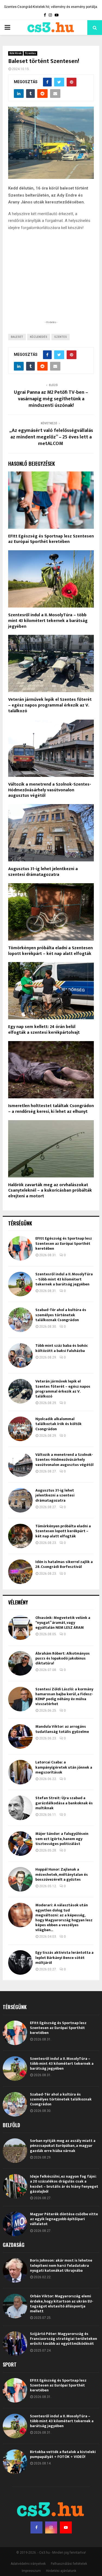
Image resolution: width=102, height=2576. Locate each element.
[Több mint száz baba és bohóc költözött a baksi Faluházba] (20, 1355)
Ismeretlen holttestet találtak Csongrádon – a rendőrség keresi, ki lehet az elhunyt (51, 1109)
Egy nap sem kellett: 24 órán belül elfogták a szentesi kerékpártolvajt (44, 1030)
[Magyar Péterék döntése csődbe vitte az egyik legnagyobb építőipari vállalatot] (15, 2224)
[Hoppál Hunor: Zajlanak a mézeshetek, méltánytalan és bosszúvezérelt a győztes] (20, 1879)
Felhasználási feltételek (69, 2564)
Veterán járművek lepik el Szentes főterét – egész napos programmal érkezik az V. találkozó (50, 705)
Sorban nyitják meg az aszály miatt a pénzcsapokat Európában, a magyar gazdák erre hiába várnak (63, 2146)
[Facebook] (36, 2527)
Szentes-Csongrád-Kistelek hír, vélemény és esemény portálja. (51, 7)
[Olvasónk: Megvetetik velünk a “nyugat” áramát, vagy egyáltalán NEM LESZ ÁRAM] (20, 1628)
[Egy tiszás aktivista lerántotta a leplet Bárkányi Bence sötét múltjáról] (20, 1962)
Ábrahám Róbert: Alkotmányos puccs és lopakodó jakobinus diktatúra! (63, 1658)
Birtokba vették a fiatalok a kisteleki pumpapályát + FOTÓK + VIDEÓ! (63, 2454)
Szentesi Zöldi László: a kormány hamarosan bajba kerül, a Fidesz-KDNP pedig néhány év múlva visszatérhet (64, 1697)
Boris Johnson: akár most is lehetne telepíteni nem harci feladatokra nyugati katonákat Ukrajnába (61, 2265)
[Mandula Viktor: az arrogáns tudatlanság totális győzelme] (20, 1736)
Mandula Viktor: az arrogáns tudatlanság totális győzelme (62, 1729)
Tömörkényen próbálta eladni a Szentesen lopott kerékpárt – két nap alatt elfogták (50, 951)
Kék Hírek (16, 53)
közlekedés (39, 337)
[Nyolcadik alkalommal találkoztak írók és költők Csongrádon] (20, 1429)
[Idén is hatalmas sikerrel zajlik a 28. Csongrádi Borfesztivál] (20, 1572)
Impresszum (31, 2571)
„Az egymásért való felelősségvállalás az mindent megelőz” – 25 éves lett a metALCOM (51, 437)
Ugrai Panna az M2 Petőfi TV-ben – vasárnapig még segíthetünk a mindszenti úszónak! (51, 399)
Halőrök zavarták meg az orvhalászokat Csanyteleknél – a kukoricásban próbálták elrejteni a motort (50, 1191)
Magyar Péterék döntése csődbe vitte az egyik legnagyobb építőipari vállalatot (64, 2219)
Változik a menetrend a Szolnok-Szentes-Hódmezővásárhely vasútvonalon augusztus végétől (50, 790)
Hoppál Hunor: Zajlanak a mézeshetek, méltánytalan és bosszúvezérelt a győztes (62, 1874)
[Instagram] (51, 2527)
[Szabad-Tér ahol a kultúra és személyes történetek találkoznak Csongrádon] (20, 1320)
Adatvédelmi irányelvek (28, 2564)
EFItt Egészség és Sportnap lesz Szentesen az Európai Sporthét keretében (51, 539)
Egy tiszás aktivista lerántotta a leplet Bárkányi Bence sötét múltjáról (64, 1957)
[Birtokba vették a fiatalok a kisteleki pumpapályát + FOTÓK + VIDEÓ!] (15, 2462)
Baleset (17, 337)
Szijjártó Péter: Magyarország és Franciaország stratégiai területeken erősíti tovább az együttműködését (64, 2339)
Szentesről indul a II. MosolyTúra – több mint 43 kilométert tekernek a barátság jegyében (48, 621)
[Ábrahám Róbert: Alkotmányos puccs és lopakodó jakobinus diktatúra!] (20, 1663)
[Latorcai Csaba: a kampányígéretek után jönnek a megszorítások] (20, 1772)
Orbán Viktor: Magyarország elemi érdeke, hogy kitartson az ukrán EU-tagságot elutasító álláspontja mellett (62, 2304)
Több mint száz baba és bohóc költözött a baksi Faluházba (62, 1348)
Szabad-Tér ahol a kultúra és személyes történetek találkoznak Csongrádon (61, 1315)
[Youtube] (66, 2527)
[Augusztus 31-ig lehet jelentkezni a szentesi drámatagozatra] (20, 1500)
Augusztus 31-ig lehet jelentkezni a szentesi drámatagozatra (43, 872)
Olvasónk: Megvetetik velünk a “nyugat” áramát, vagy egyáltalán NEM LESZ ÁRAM (63, 1623)
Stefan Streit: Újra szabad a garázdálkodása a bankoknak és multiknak (64, 1803)
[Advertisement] (51, 284)
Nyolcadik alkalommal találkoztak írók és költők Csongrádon (58, 1424)
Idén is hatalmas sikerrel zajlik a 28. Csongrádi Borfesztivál (64, 1564)
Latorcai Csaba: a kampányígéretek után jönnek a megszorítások (64, 1767)
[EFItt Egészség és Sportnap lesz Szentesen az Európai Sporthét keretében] (20, 1248)
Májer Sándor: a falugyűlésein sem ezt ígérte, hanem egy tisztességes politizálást (62, 1839)
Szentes (30, 53)
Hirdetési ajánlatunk (61, 2571)
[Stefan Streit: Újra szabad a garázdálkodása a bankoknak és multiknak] (20, 1808)
